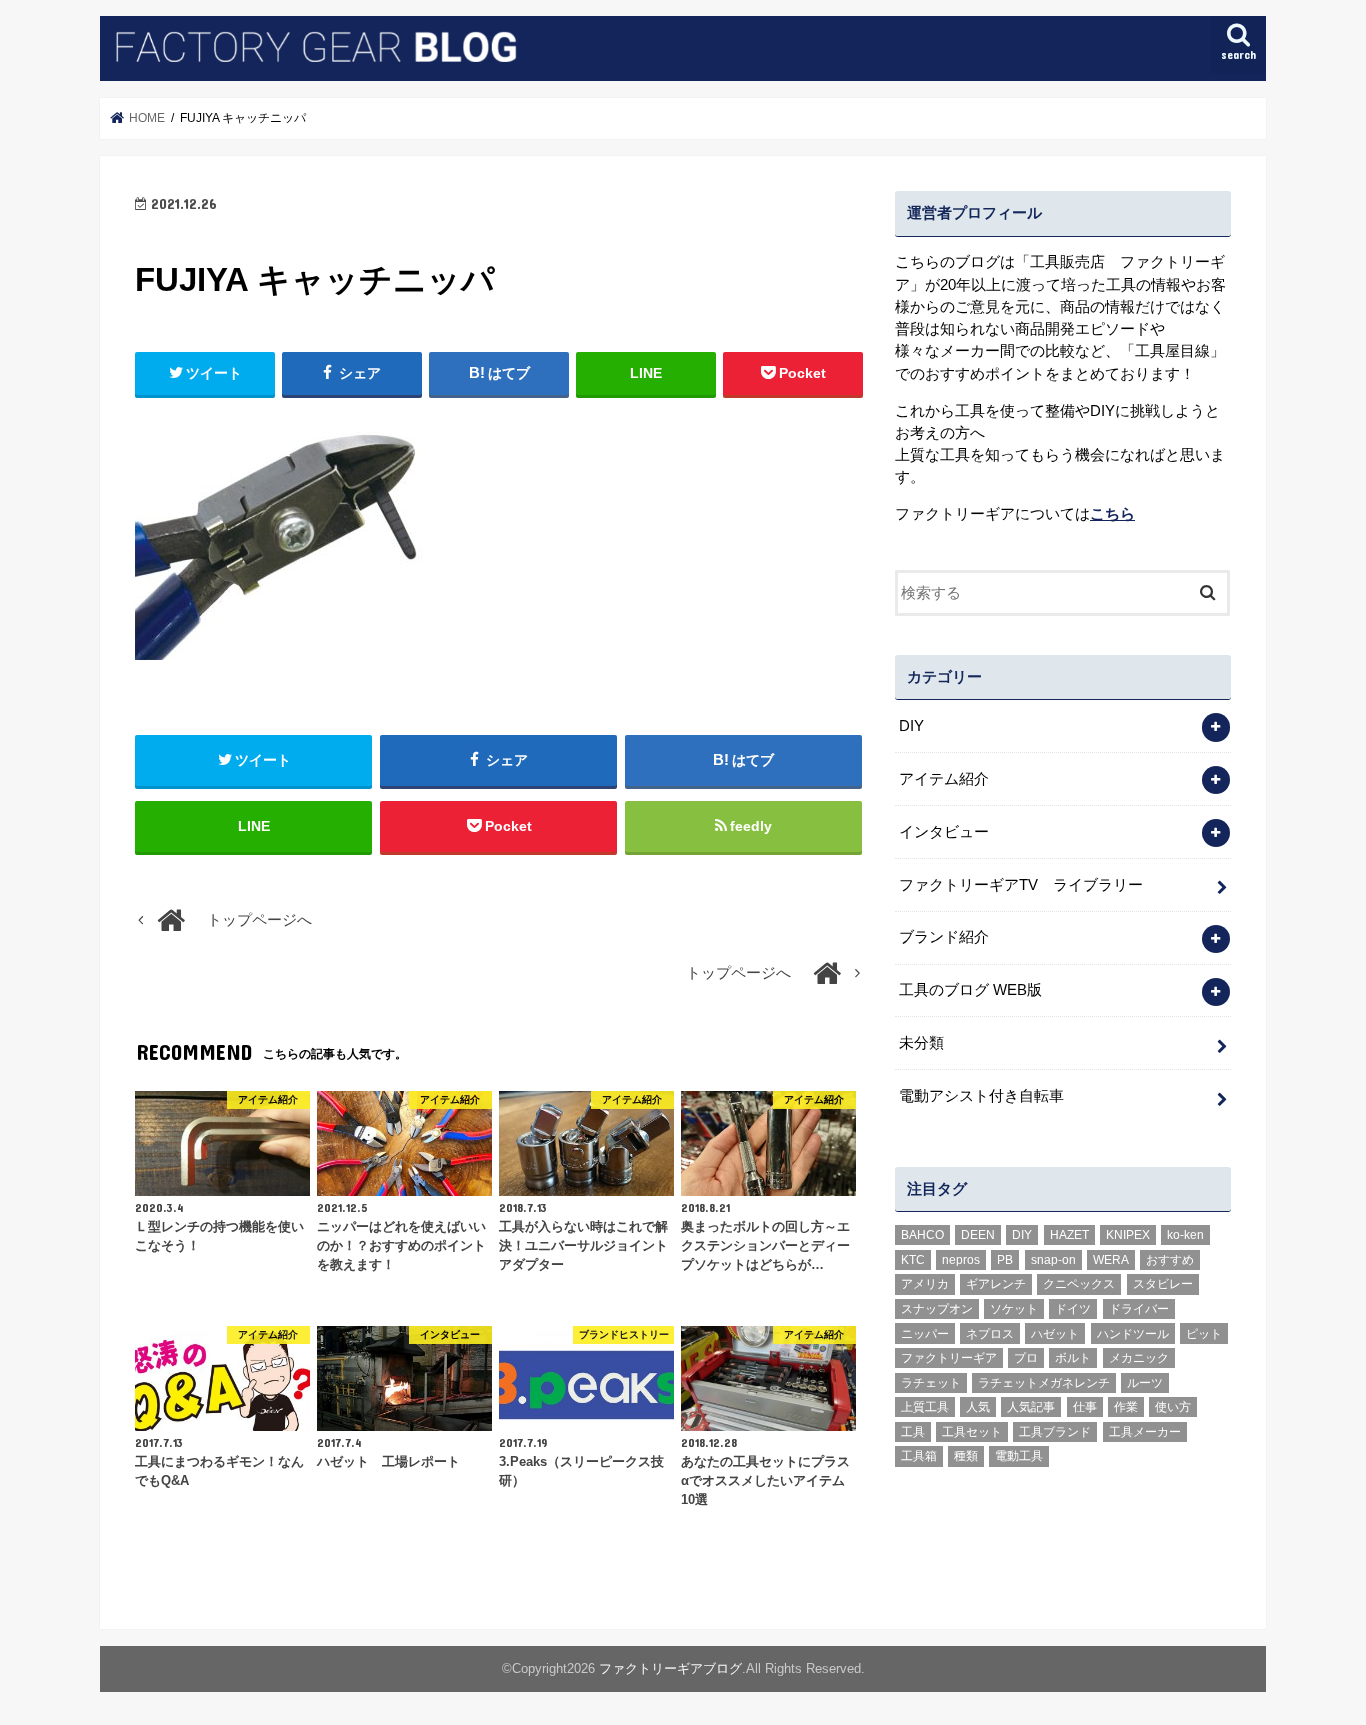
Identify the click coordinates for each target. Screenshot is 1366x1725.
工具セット (972, 1432)
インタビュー (944, 832)
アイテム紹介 (944, 779)
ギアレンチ (996, 1284)
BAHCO (922, 1235)
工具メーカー (1145, 1432)
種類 (966, 1456)
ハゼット (1055, 1334)
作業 (1126, 1407)
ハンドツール (1133, 1334)
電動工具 (1019, 1456)
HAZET (1069, 1235)
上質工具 (925, 1407)
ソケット (1014, 1309)
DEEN (978, 1235)
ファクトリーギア (949, 1358)
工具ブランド (1055, 1432)
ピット (1204, 1334)
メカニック (1139, 1358)
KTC (913, 1260)
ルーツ (1145, 1383)
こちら (1112, 514)
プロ (1026, 1358)
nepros (961, 1260)
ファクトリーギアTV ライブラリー (1021, 885)
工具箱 (919, 1456)
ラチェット (931, 1383)
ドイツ (1073, 1309)
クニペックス (1079, 1284)
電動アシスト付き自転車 (981, 1096)
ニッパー (925, 1334)
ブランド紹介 (944, 937)
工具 (913, 1432)
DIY (911, 726)
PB (1005, 1260)
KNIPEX (1128, 1235)
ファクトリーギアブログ (670, 1668)
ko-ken (1185, 1235)
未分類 (921, 1043)
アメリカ (925, 1284)
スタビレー (1163, 1284)
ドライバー (1139, 1309)
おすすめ (1170, 1260)
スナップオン (937, 1309)
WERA (1111, 1260)
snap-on (1053, 1260)
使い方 (1173, 1407)
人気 (978, 1407)
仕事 (1085, 1407)
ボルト (1073, 1358)
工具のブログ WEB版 (970, 990)
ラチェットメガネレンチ (1044, 1383)
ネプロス (990, 1334)
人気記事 (1031, 1407)
